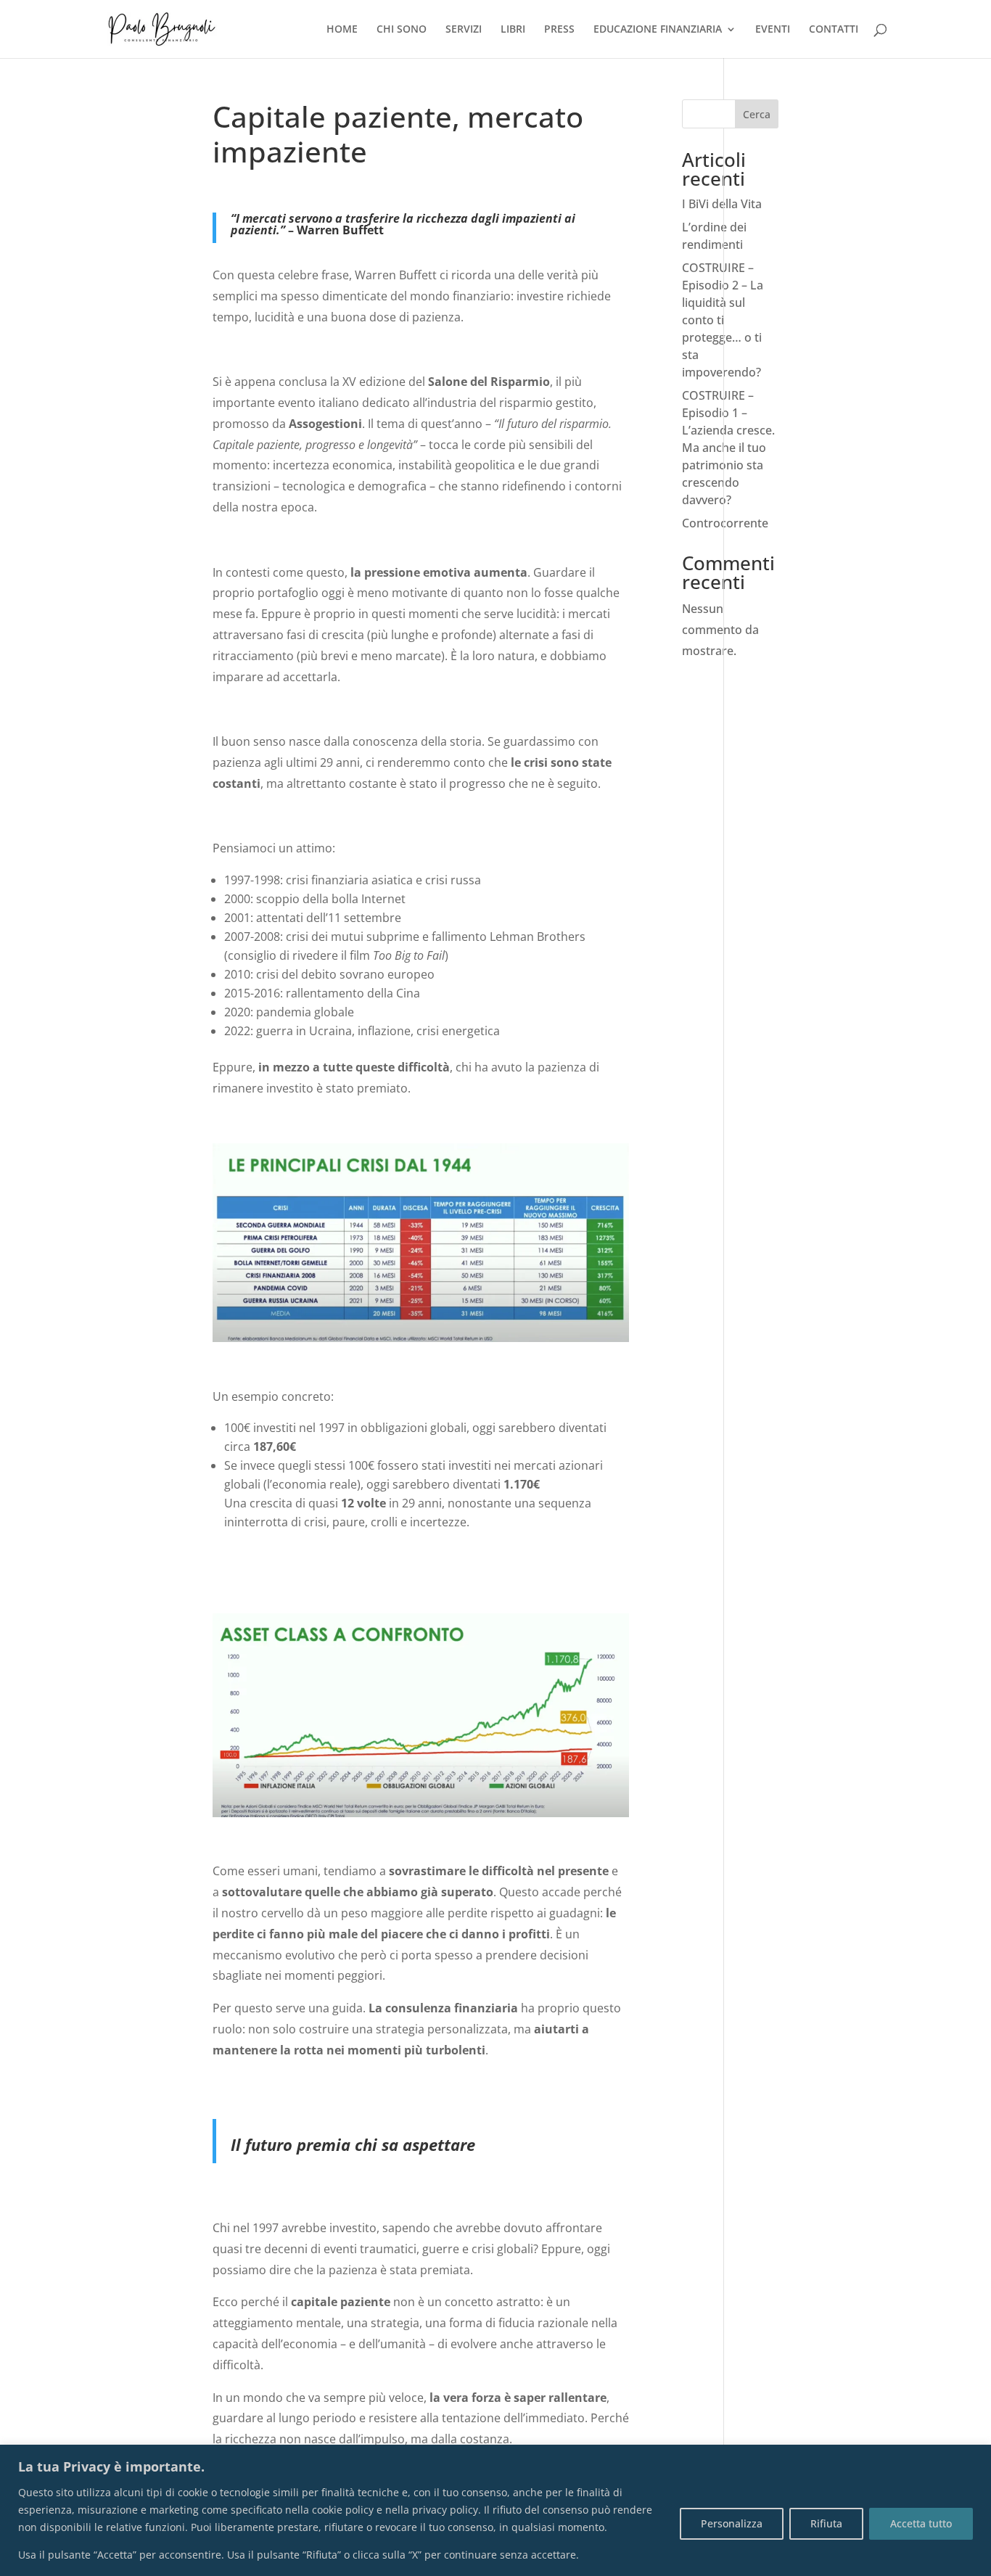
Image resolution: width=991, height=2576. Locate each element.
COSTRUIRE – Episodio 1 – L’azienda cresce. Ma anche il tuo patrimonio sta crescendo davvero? (728, 448)
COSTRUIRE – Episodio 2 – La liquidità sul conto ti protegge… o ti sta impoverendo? (723, 320)
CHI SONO (402, 30)
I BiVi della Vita (722, 204)
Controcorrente (725, 523)
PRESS (559, 30)
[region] (495, 2510)
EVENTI (773, 30)
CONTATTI (834, 30)
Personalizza (732, 2523)
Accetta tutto (921, 2523)
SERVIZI (464, 30)
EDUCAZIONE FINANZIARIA (658, 30)
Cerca (757, 114)
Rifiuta (826, 2523)
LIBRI (513, 30)
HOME (342, 30)
